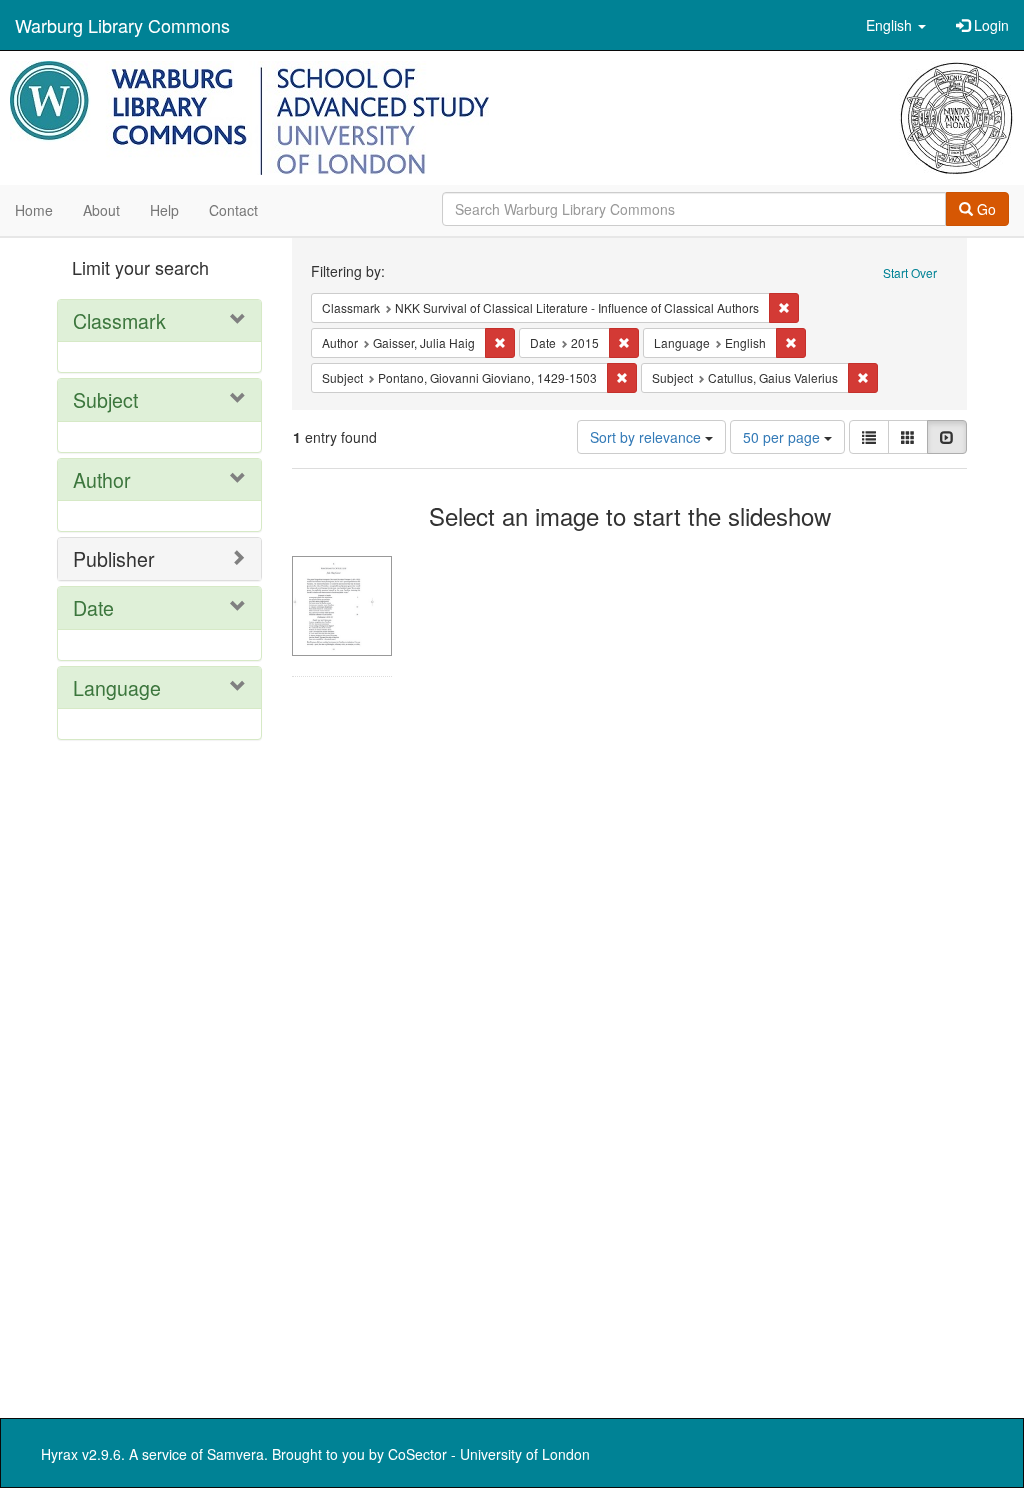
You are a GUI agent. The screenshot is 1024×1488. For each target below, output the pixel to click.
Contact (233, 210)
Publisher (114, 558)
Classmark (119, 320)
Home (34, 210)
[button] (896, 25)
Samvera (235, 1454)
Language (117, 687)
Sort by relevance (647, 437)
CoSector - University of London (489, 1454)
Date (93, 607)
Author (102, 479)
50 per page (783, 437)
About (101, 210)
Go (984, 209)
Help (164, 210)
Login (989, 25)
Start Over (910, 272)
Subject (105, 399)
